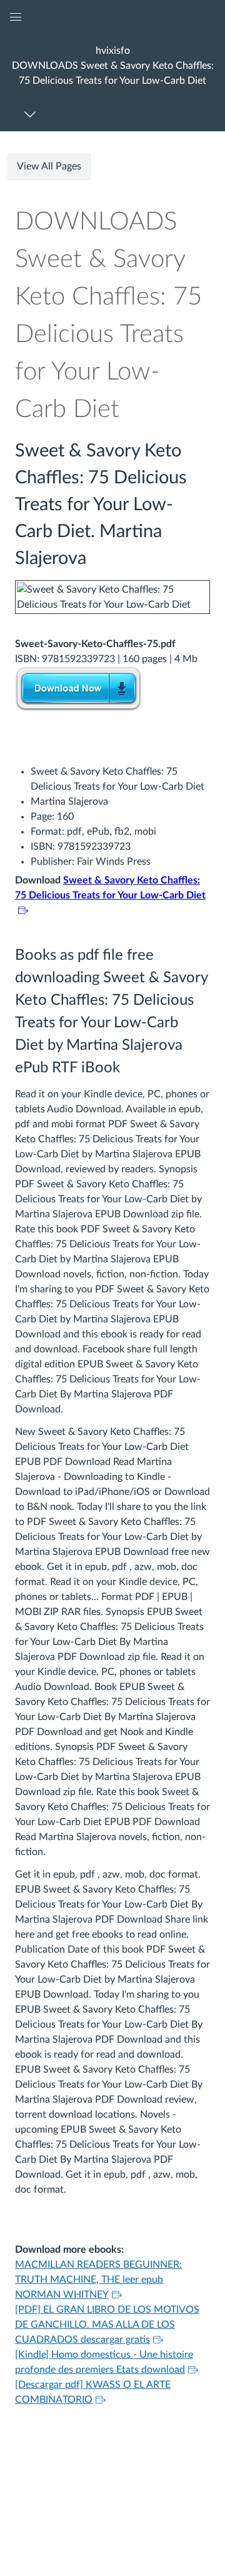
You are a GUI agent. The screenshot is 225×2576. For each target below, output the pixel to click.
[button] (112, 65)
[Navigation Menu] (32, 114)
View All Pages (49, 166)
